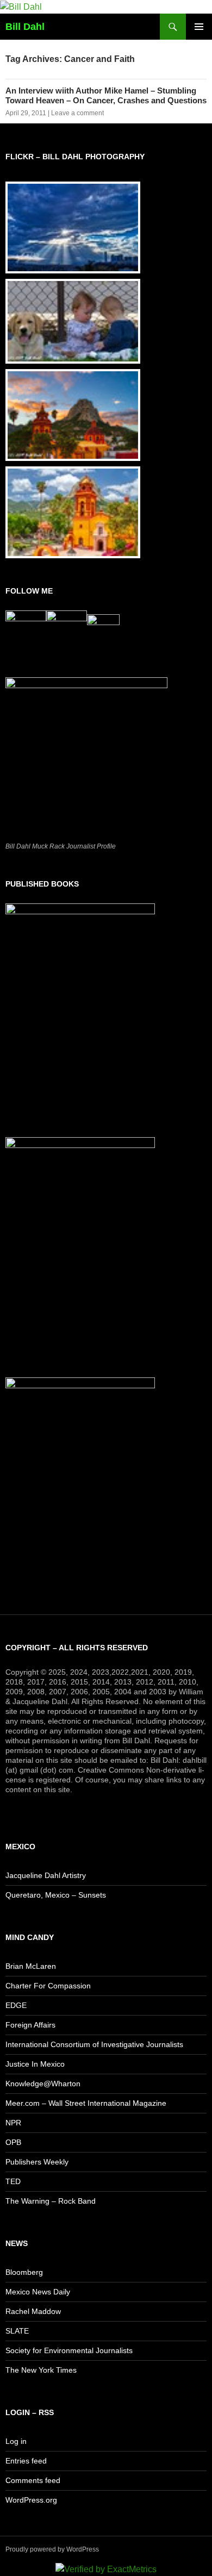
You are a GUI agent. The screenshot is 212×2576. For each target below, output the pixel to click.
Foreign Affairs (30, 2025)
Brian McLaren (31, 1966)
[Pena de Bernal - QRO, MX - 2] (73, 415)
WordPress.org (31, 2500)
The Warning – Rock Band (51, 2201)
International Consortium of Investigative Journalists (94, 2044)
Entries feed (26, 2461)
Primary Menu (199, 27)
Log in (16, 2441)
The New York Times (41, 2370)
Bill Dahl (25, 27)
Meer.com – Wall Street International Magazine (86, 2103)
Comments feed (33, 2480)
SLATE (17, 2331)
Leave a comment (77, 113)
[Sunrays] (73, 227)
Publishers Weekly (37, 2162)
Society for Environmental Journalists (69, 2350)
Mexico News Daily (38, 2292)
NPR (13, 2123)
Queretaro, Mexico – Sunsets (56, 1895)
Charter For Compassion (48, 1986)
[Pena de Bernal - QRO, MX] (73, 512)
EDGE (16, 2005)
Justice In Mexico (35, 2064)
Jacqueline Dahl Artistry (46, 1875)
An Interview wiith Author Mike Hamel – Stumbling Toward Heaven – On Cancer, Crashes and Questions (106, 95)
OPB (13, 2142)
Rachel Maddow (33, 2311)
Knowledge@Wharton (43, 2084)
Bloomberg (24, 2272)
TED (13, 2181)
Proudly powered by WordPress (52, 2549)
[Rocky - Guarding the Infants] (73, 322)
